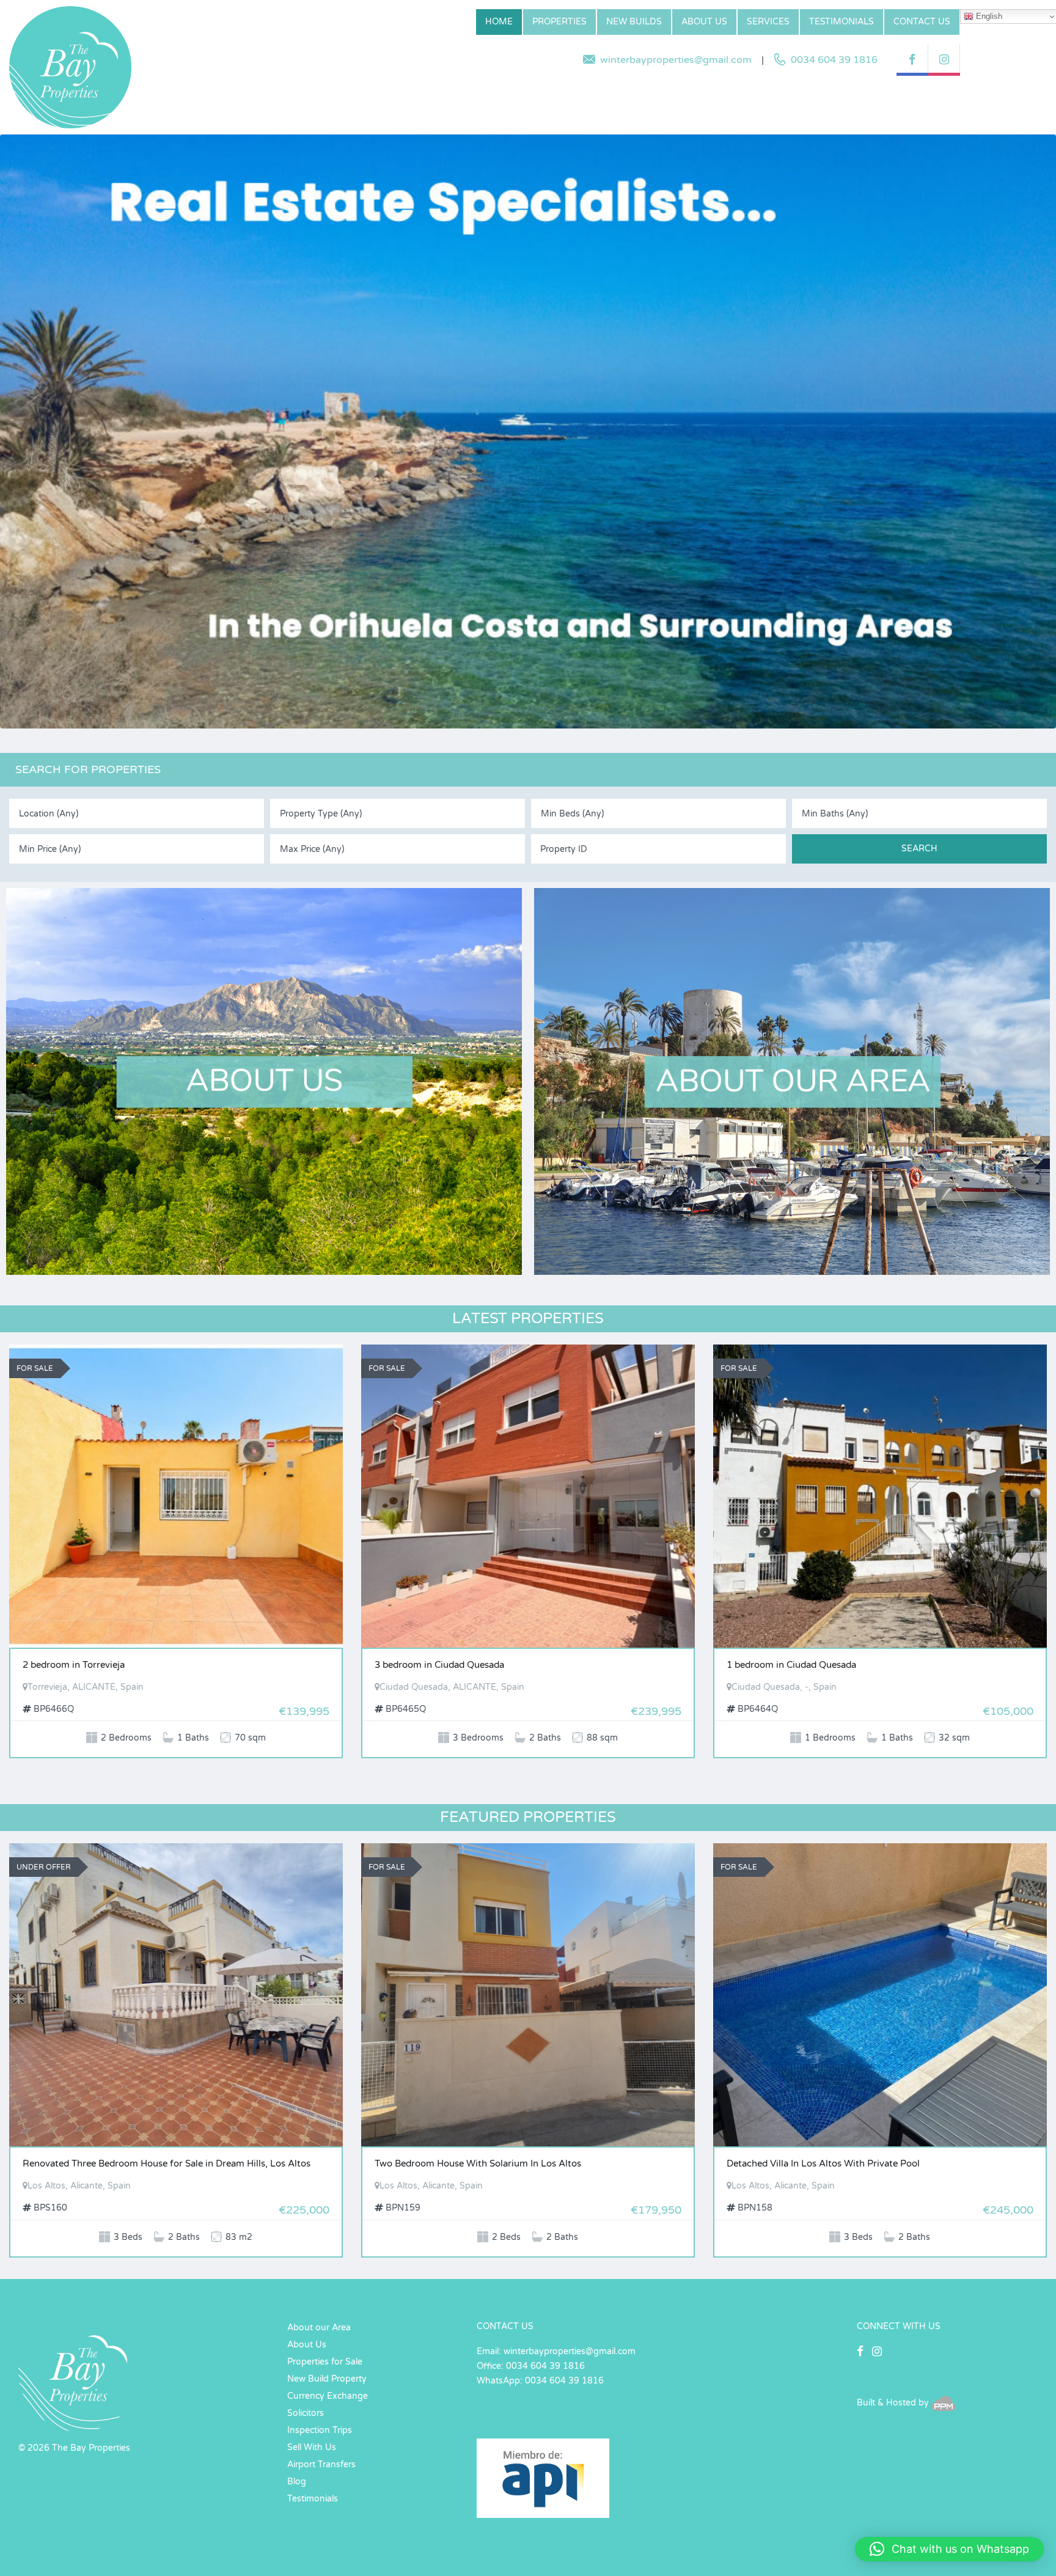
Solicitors (306, 2413)
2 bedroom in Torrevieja (74, 1665)
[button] (949, 2549)
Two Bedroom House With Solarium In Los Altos (478, 2163)
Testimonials (842, 22)
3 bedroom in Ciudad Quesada (439, 1665)
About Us (704, 22)
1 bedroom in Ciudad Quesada (791, 1665)
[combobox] (137, 813)
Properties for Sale (325, 2362)
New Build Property (327, 2379)
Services (768, 22)
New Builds (634, 22)
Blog (297, 2482)
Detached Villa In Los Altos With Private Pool (823, 2163)
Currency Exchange (328, 2396)
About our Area (319, 2328)
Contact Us (922, 22)
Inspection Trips (320, 2430)
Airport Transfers (321, 2464)
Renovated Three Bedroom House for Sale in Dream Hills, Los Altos (167, 2163)
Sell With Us (312, 2447)
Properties (559, 22)
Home (499, 22)
